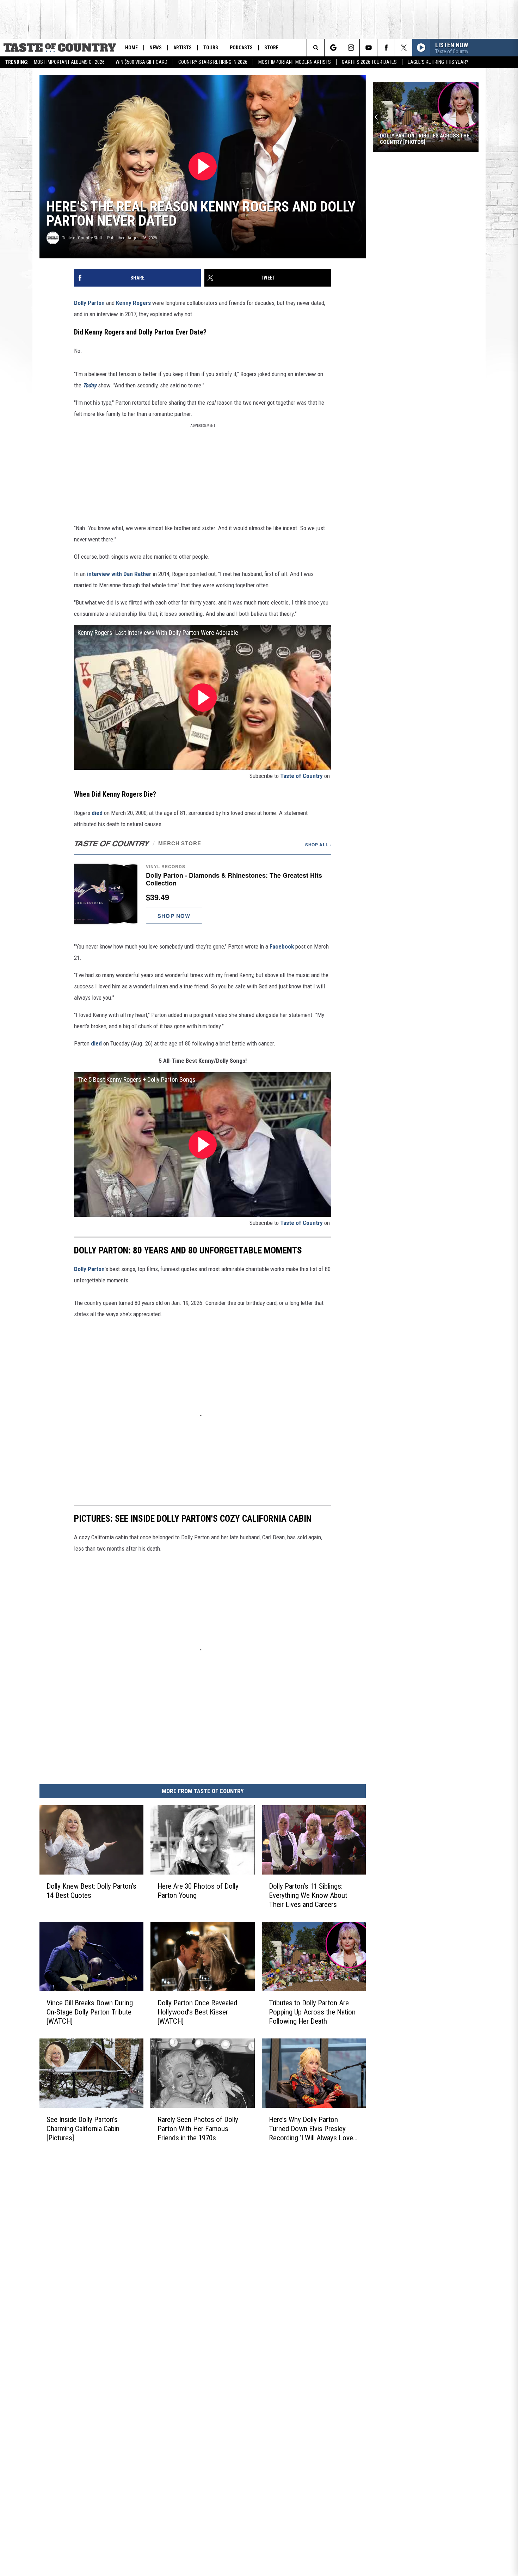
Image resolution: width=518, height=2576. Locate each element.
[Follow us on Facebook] (386, 48)
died (97, 813)
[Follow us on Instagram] (351, 48)
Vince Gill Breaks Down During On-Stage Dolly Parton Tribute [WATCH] (90, 2012)
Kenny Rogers (133, 303)
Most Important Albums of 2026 (69, 62)
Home (131, 48)
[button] (203, 894)
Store (271, 48)
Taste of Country (301, 776)
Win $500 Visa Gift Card (141, 62)
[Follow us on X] (404, 48)
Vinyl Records (165, 866)
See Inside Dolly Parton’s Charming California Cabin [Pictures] (83, 2129)
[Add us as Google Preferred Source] (333, 48)
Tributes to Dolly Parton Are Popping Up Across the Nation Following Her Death (312, 2012)
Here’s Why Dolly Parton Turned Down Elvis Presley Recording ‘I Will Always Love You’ (311, 2129)
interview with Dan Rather (119, 574)
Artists (183, 48)
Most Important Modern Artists (295, 62)
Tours (211, 48)
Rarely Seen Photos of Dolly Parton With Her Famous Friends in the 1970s (198, 2129)
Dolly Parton (89, 303)
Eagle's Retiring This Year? (438, 62)
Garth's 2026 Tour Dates (369, 62)
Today (90, 385)
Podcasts (241, 48)
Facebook (282, 946)
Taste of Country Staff (82, 238)
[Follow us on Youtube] (368, 48)
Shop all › (318, 845)
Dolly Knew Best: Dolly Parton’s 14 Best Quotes (91, 1891)
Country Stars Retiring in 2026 (213, 62)
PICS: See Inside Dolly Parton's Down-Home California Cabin (419, 139)
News (156, 48)
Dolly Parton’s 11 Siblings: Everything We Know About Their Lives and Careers (308, 1895)
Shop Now (174, 916)
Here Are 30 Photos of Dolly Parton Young (198, 1891)
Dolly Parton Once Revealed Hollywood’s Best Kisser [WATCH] (197, 2012)
